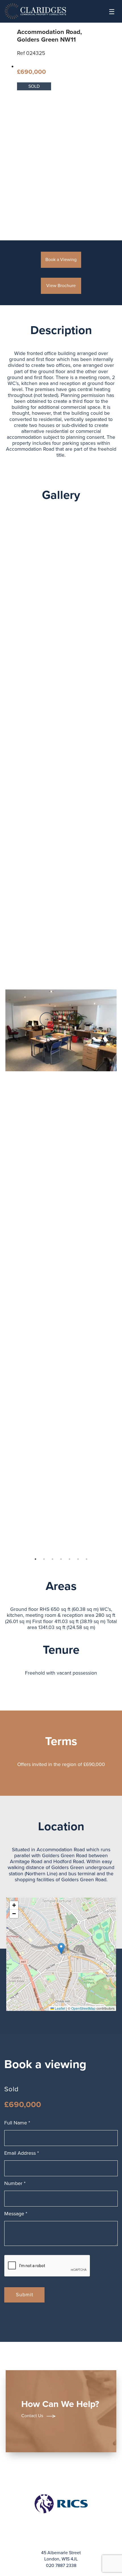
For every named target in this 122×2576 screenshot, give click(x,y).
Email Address (22, 2153)
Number (15, 2183)
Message (16, 2214)
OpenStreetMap (83, 2008)
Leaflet (60, 2008)
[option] (61, 1031)
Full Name (17, 2123)
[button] (61, 1948)
